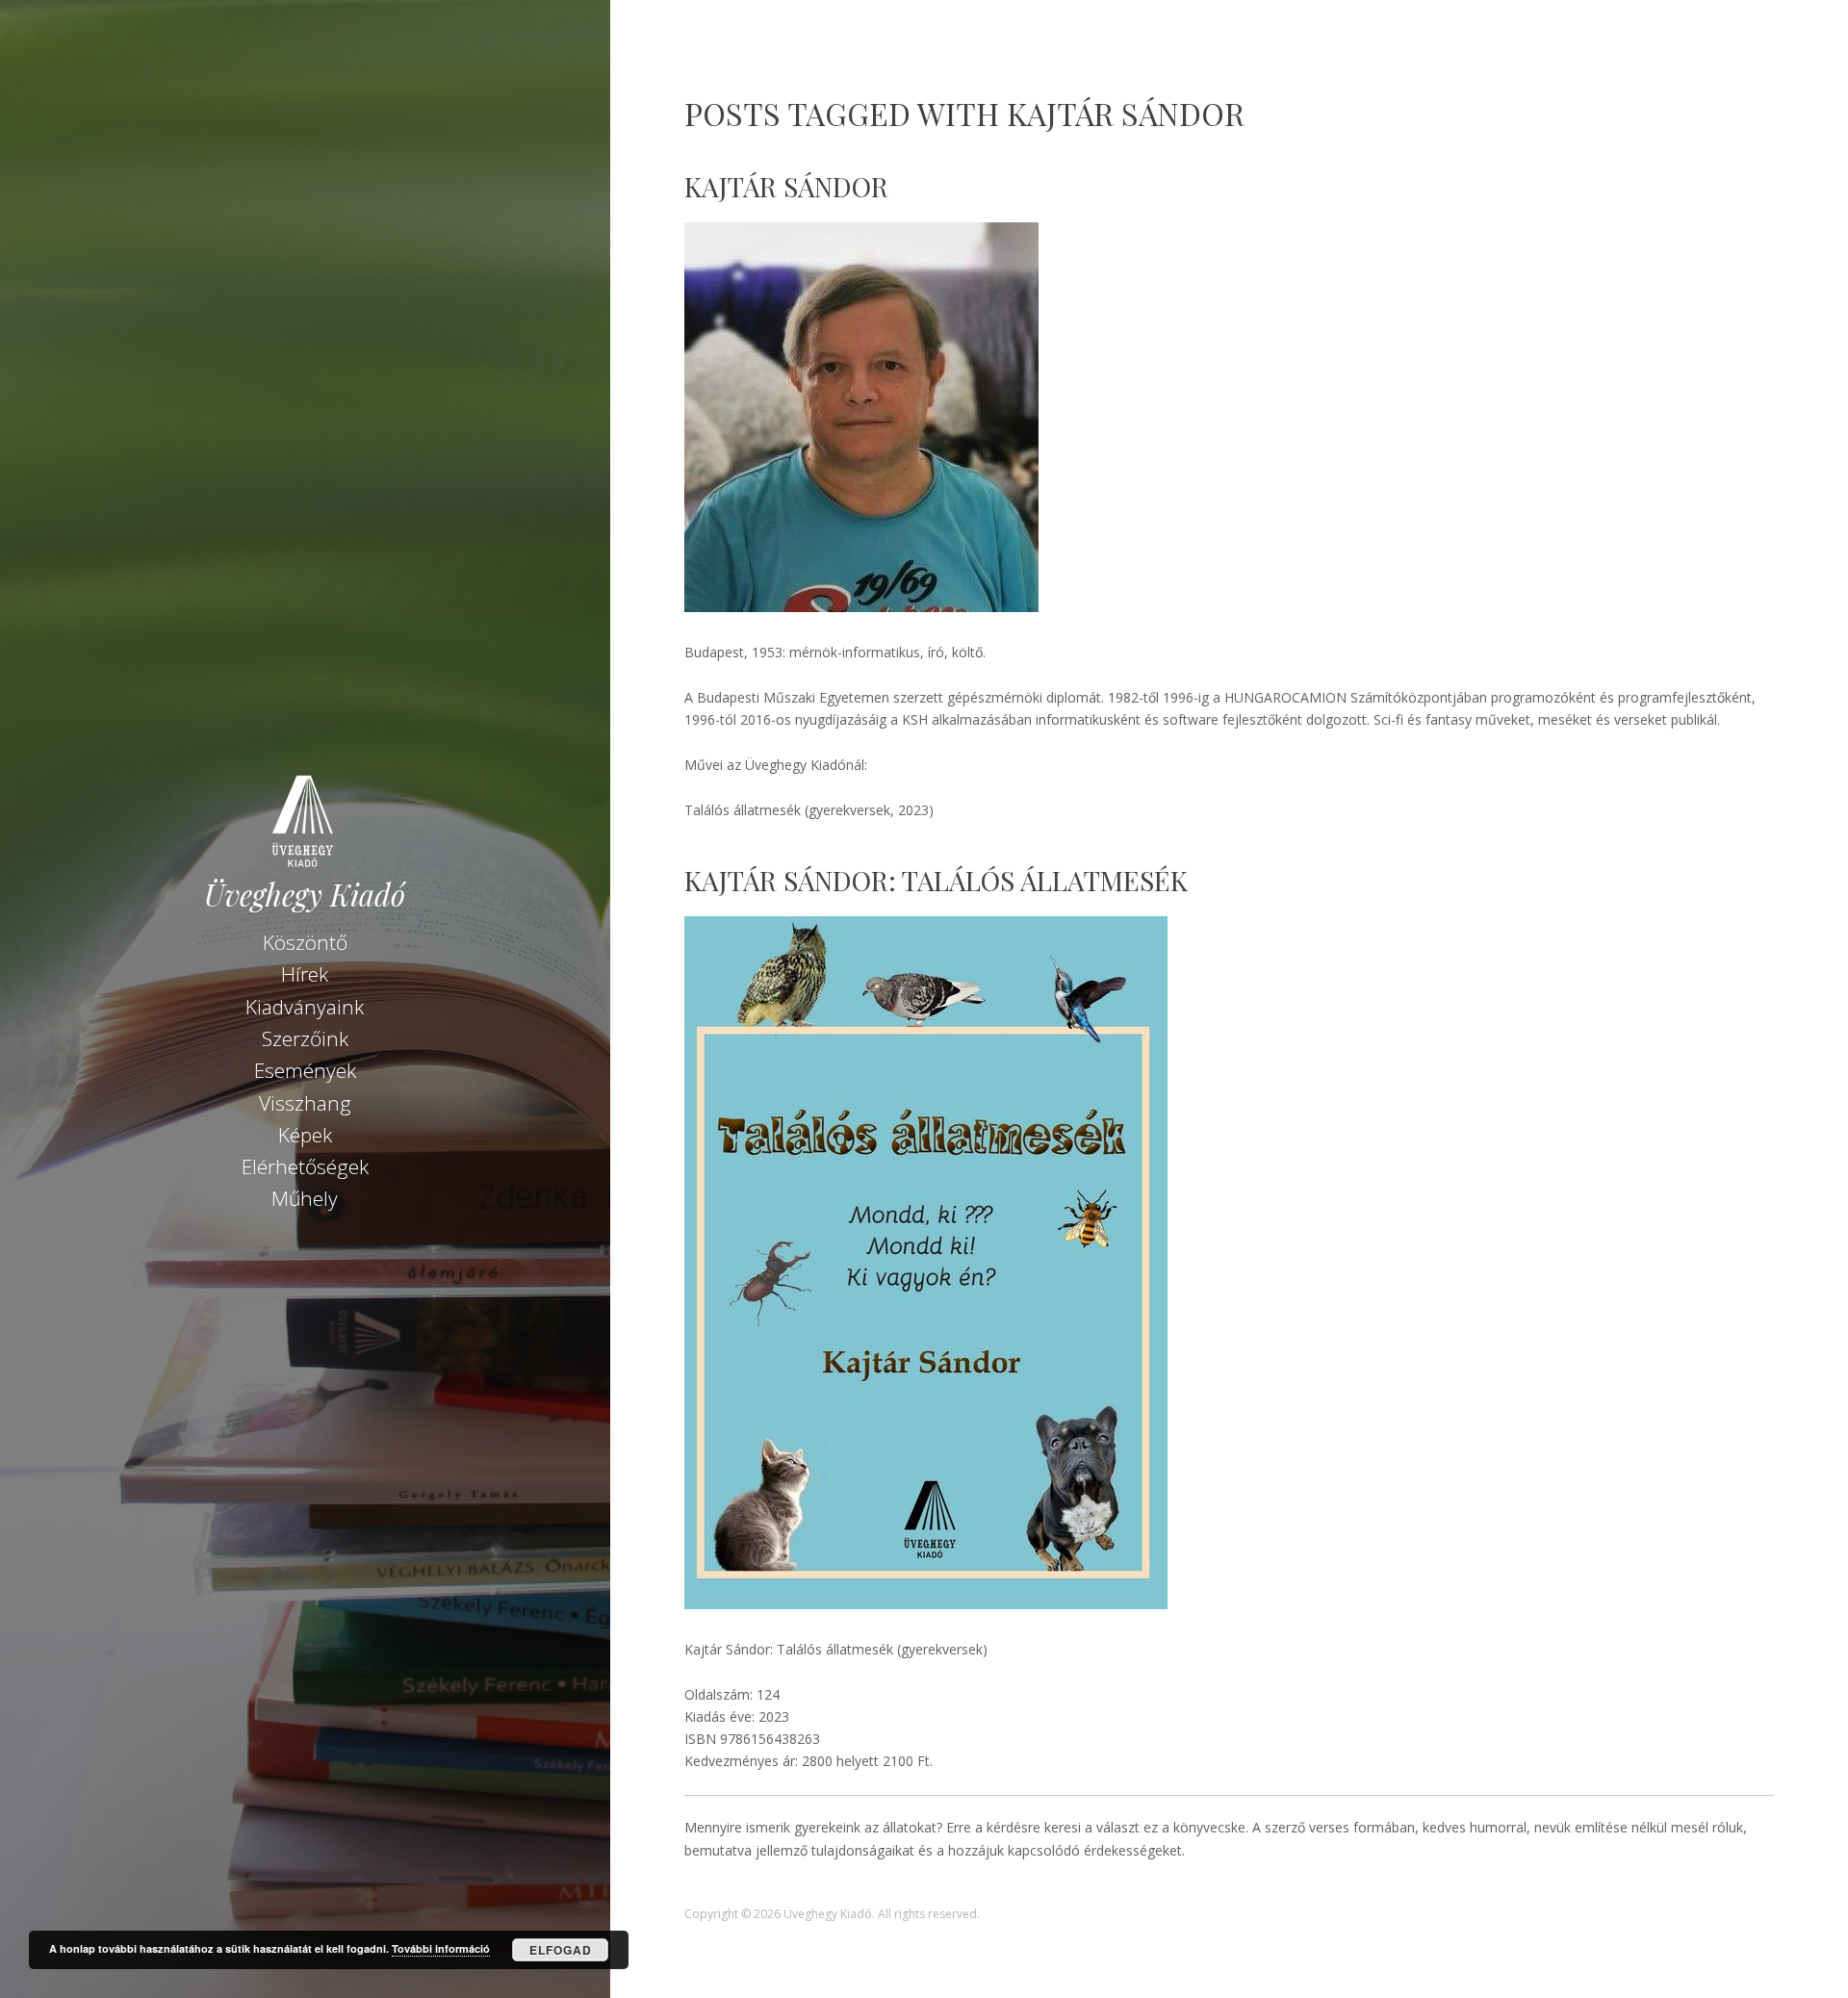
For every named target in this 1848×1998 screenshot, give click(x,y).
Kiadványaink (305, 1007)
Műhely (305, 1198)
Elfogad (561, 1950)
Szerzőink (305, 1038)
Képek (305, 1135)
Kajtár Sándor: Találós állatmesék (936, 880)
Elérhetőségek (305, 1166)
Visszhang (305, 1103)
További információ (441, 1948)
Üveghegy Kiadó (305, 895)
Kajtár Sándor (786, 186)
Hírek (305, 974)
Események (305, 1070)
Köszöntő (305, 942)
